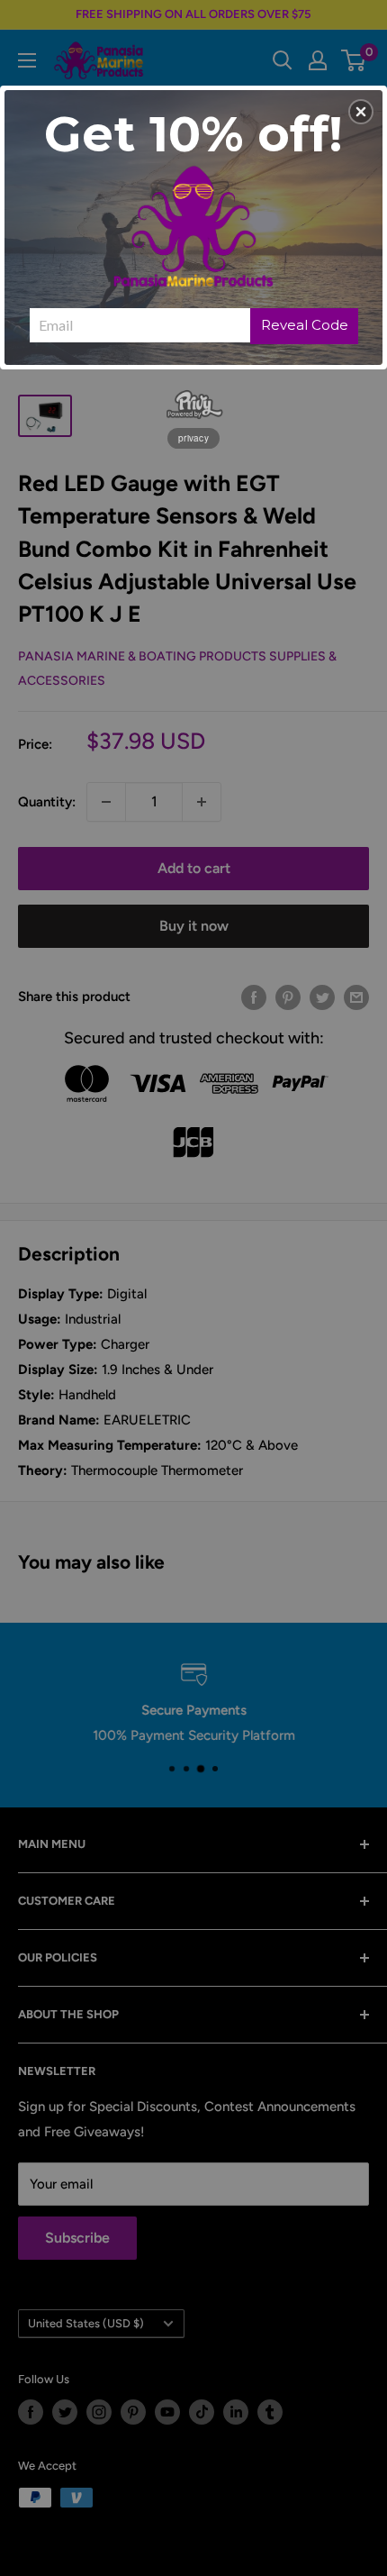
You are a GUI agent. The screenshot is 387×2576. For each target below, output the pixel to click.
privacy (193, 438)
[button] (361, 112)
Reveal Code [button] (305, 325)
